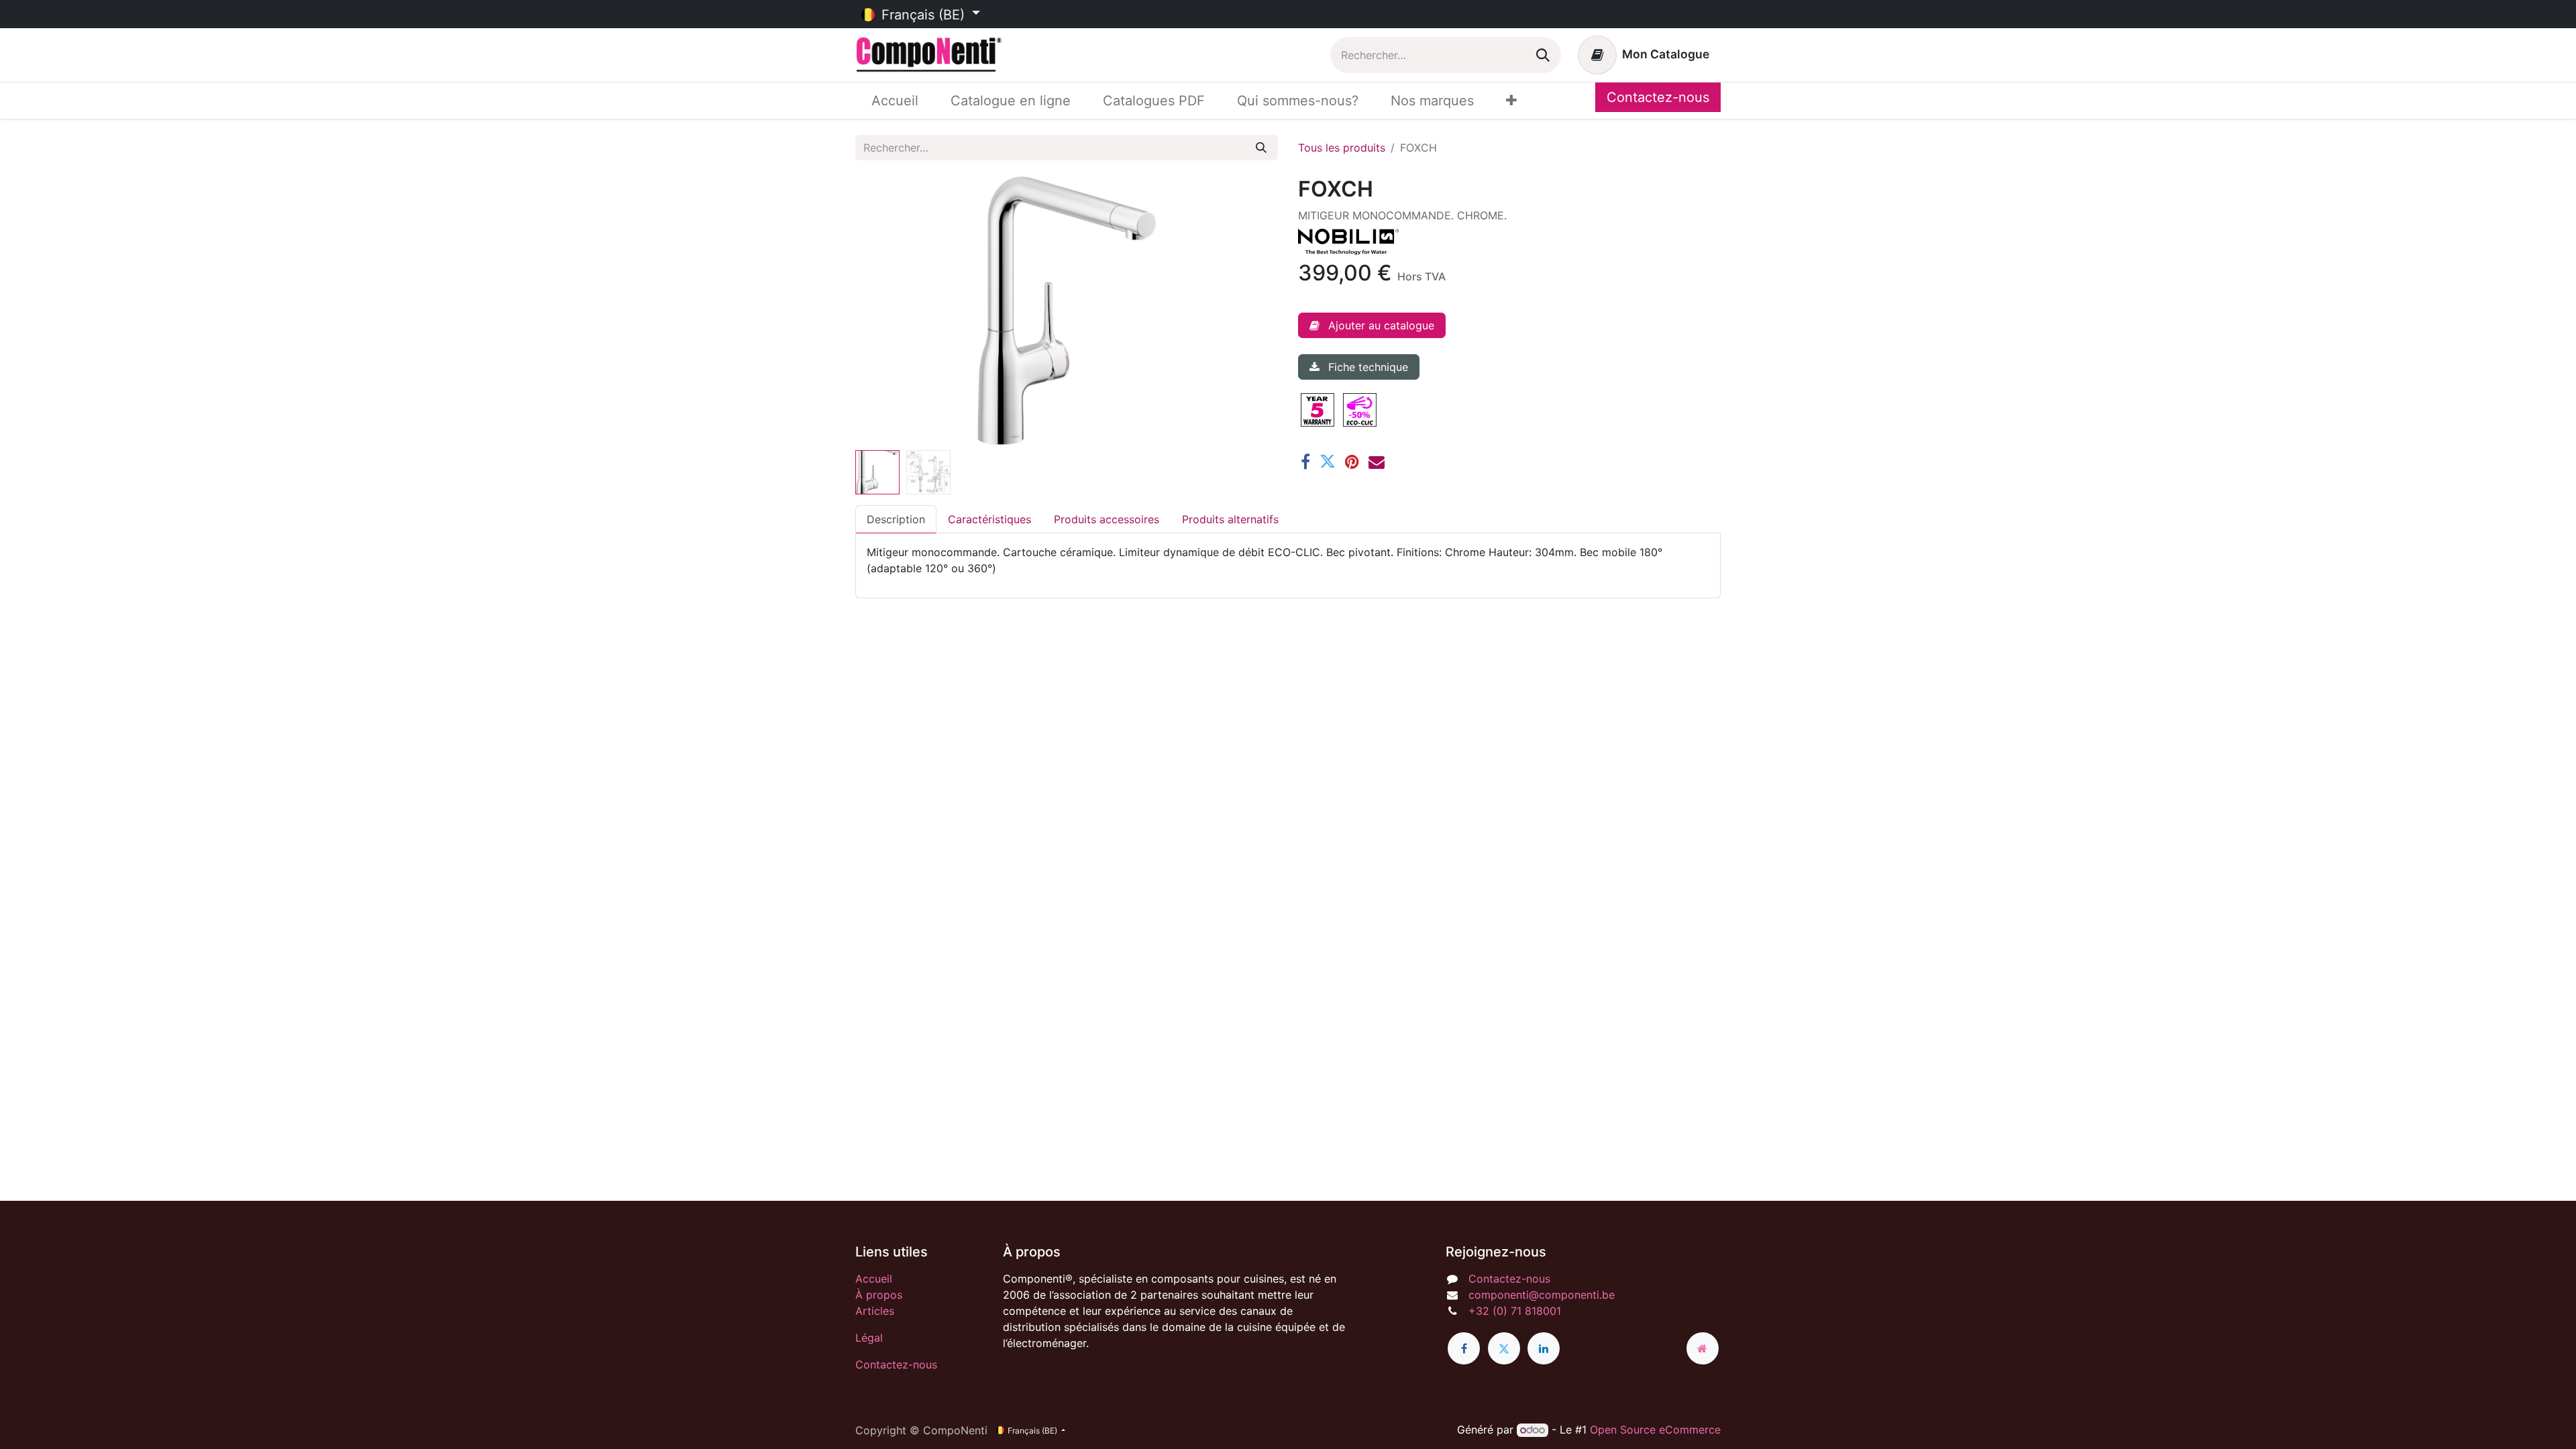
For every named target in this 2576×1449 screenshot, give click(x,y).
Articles (875, 1311)
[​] (1464, 1348)
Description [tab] (896, 519)
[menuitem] (895, 101)
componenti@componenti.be (1542, 1295)
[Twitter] (1328, 462)
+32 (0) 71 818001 (1515, 1311)
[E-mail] (1377, 462)
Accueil (874, 1279)
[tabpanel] (1288, 560)
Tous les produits (1342, 148)
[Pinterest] (1352, 462)
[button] (887, 311)
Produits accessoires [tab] (1107, 519)
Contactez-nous (1658, 97)
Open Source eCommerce (1655, 1430)
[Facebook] (1305, 462)
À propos (879, 1295)
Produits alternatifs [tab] (1230, 519)
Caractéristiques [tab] (989, 519)
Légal (869, 1338)
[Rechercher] (1543, 55)
